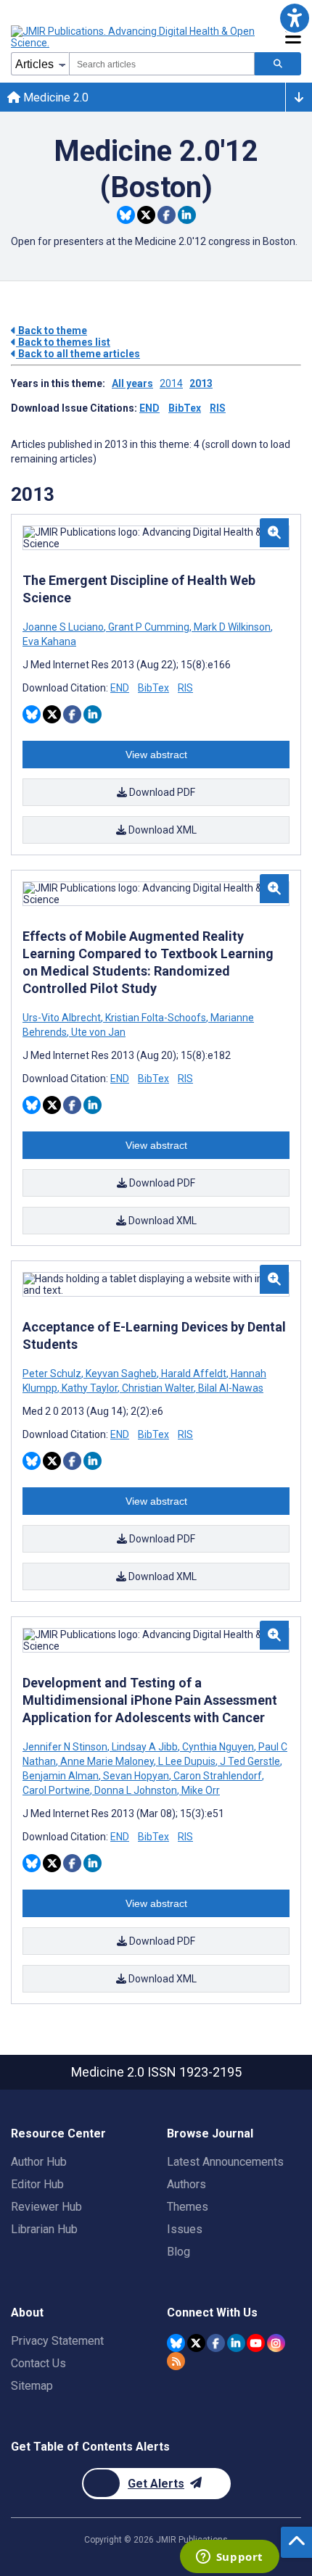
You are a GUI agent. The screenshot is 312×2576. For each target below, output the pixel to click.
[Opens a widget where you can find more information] (229, 2558)
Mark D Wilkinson (232, 627)
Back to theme (52, 331)
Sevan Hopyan (136, 1776)
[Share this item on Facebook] (167, 215)
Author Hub (39, 2162)
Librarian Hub (44, 2229)
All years (132, 383)
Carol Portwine (57, 1790)
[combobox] (162, 64)
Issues (185, 2229)
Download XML (161, 830)
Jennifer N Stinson (66, 1747)
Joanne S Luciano (64, 627)
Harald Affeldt (194, 1374)
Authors (186, 2184)
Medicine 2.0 (54, 97)
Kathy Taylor (90, 1388)
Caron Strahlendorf (218, 1776)
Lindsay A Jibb (145, 1747)
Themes (188, 2207)
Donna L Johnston (136, 1790)
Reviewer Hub (46, 2207)
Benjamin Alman (62, 1776)
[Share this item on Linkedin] (187, 215)
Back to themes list (63, 342)
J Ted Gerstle (250, 1761)
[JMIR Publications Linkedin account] (236, 2343)
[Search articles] (278, 64)
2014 (171, 383)
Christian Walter (158, 1388)
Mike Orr (200, 1790)
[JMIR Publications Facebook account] (216, 2343)
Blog (178, 2252)
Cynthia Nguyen (218, 1747)
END (149, 408)
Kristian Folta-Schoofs (156, 1018)
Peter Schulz (53, 1374)
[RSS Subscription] (176, 2361)
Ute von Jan (97, 1032)
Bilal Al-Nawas (230, 1388)
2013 (201, 383)
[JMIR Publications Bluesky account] (176, 2343)
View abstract (156, 755)
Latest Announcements (225, 2162)
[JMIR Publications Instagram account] (276, 2343)
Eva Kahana (49, 641)
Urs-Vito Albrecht (63, 1018)
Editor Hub (37, 2184)
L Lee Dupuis (187, 1761)
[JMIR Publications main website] (134, 37)
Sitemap (32, 2386)
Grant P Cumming (149, 627)
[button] (294, 18)
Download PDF (161, 792)
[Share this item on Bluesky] (126, 215)
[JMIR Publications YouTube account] (256, 2343)
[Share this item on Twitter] (146, 215)
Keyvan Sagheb (121, 1374)
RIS (218, 408)
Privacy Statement (57, 2341)
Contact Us (38, 2363)
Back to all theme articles (78, 354)
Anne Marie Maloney (107, 1761)
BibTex (185, 408)
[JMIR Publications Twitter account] (196, 2343)
